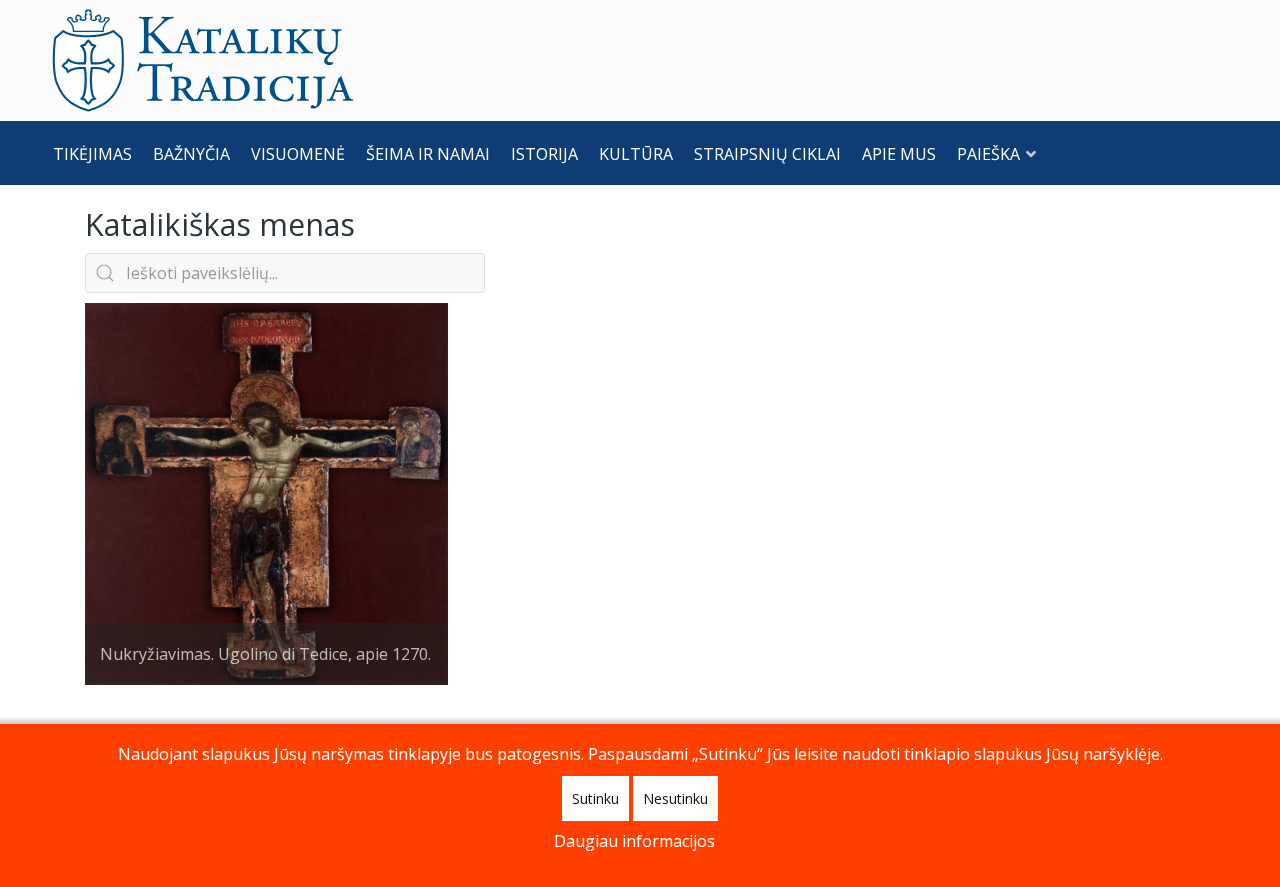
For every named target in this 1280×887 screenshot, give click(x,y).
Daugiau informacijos (634, 841)
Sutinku (595, 798)
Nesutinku (675, 798)
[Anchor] (370, 222)
